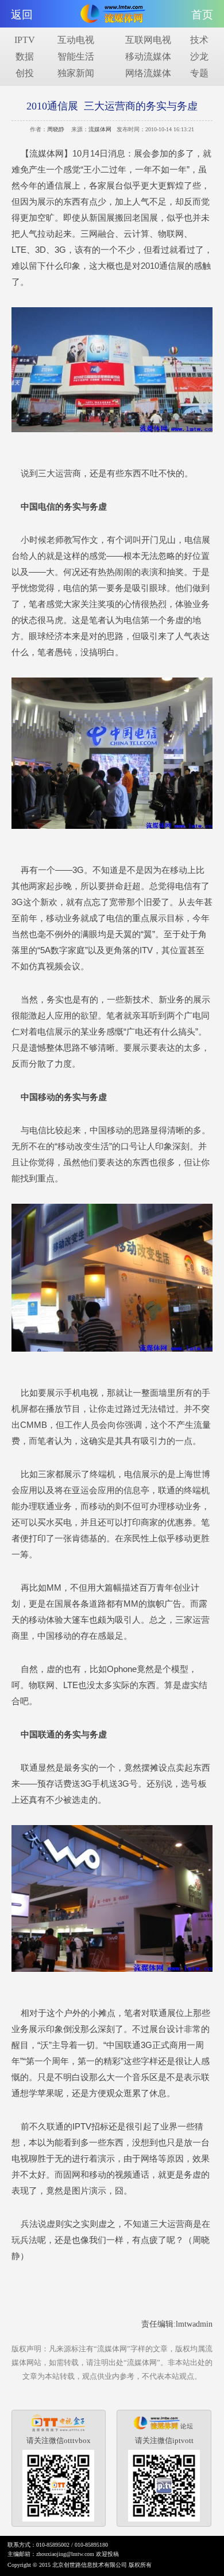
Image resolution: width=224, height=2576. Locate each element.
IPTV (25, 40)
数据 (25, 56)
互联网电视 (148, 40)
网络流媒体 (148, 73)
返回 (22, 15)
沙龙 (199, 56)
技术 (199, 40)
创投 (25, 73)
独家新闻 (76, 73)
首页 (202, 15)
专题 (199, 73)
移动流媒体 (148, 56)
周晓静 (56, 129)
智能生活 (76, 56)
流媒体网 (100, 129)
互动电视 (76, 40)
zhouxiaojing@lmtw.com (65, 2554)
